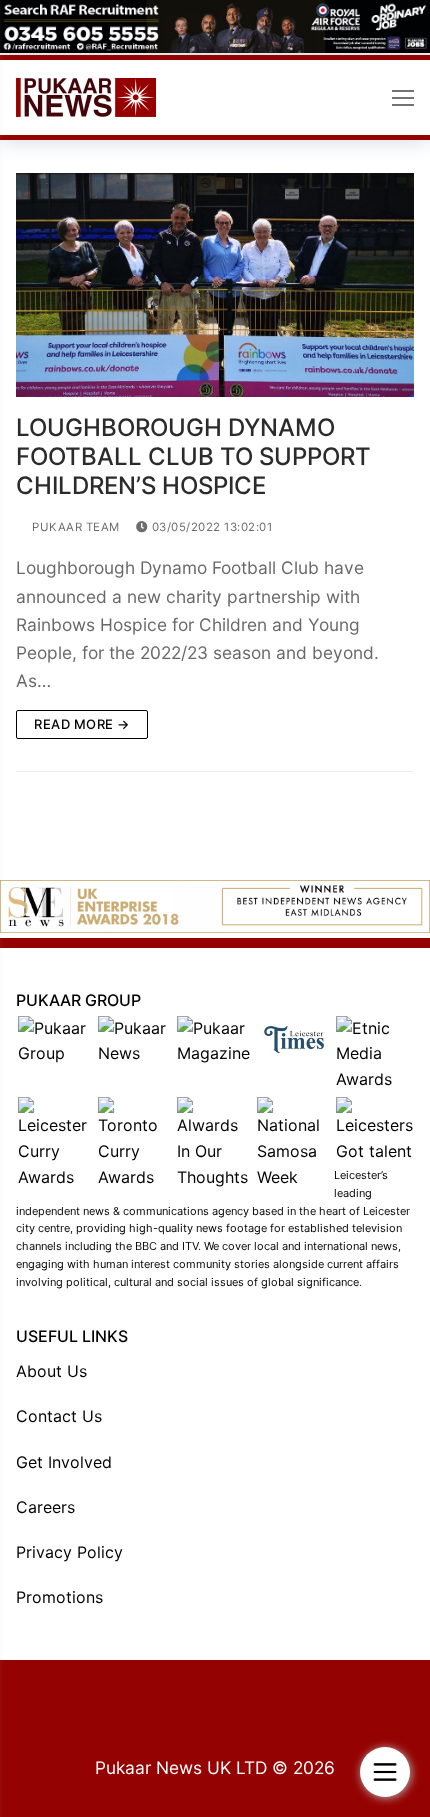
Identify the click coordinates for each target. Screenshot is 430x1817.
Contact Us (59, 1416)
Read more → (82, 724)
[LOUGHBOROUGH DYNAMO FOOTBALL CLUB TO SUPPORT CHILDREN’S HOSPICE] (215, 285)
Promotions (59, 1597)
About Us (51, 1371)
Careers (45, 1507)
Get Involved (64, 1462)
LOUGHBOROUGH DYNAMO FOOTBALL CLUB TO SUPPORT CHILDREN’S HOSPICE (193, 456)
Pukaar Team (74, 527)
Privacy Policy (69, 1552)
